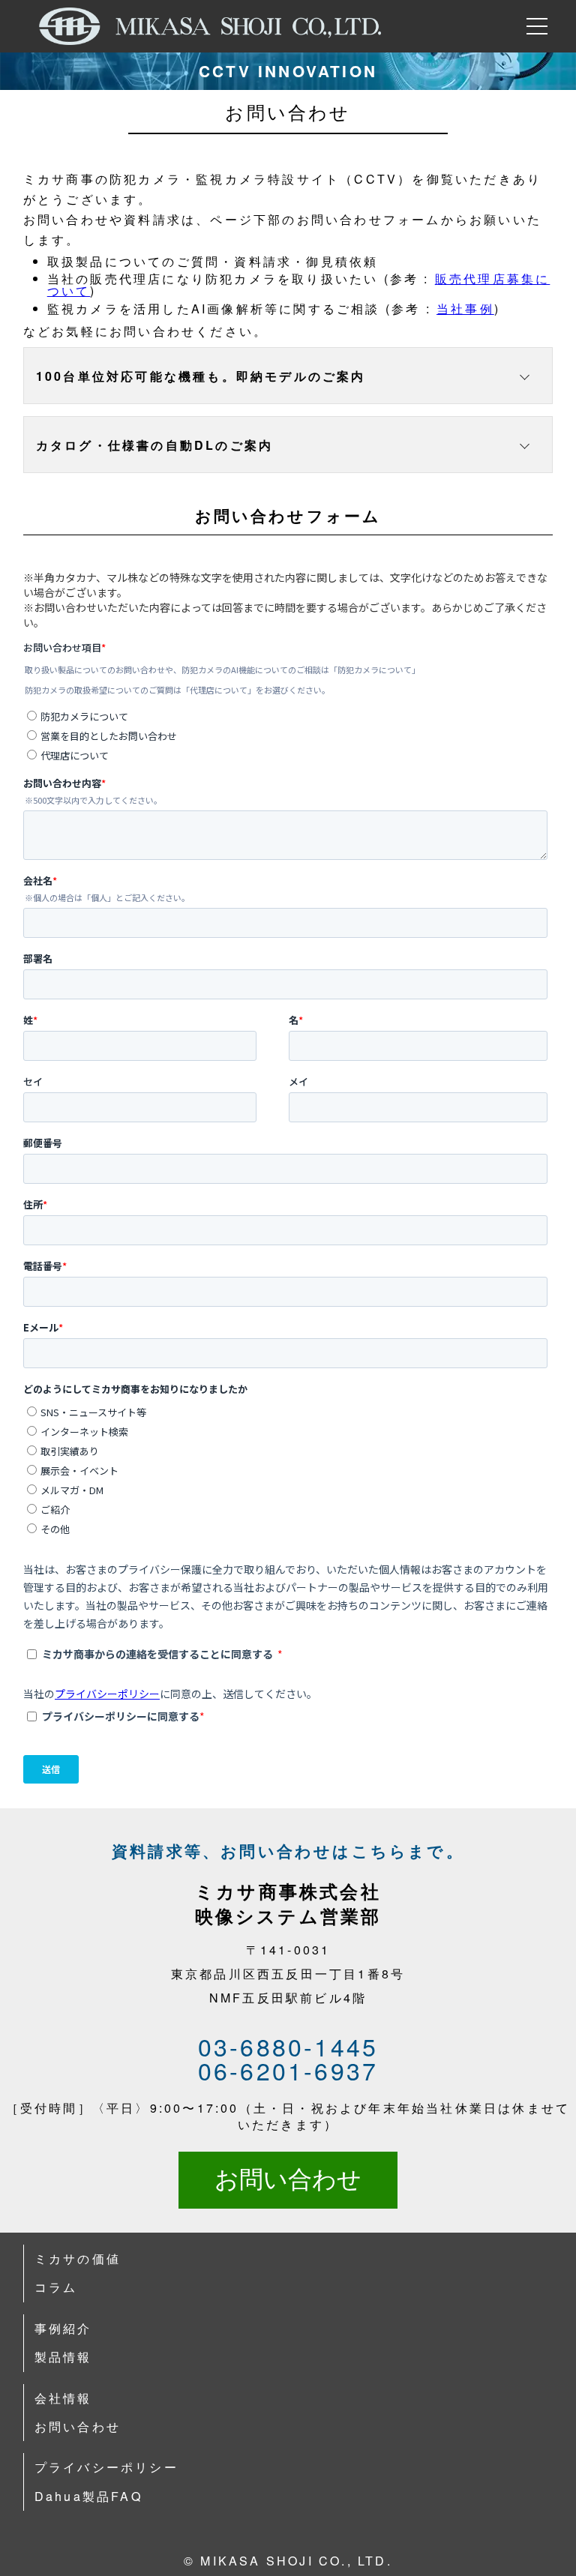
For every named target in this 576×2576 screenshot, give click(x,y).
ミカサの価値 (78, 2258)
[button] (288, 376)
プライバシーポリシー (106, 2467)
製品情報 (63, 2357)
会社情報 (63, 2398)
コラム (56, 2287)
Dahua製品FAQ (88, 2496)
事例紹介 (63, 2328)
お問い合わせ (288, 2179)
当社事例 (465, 309)
